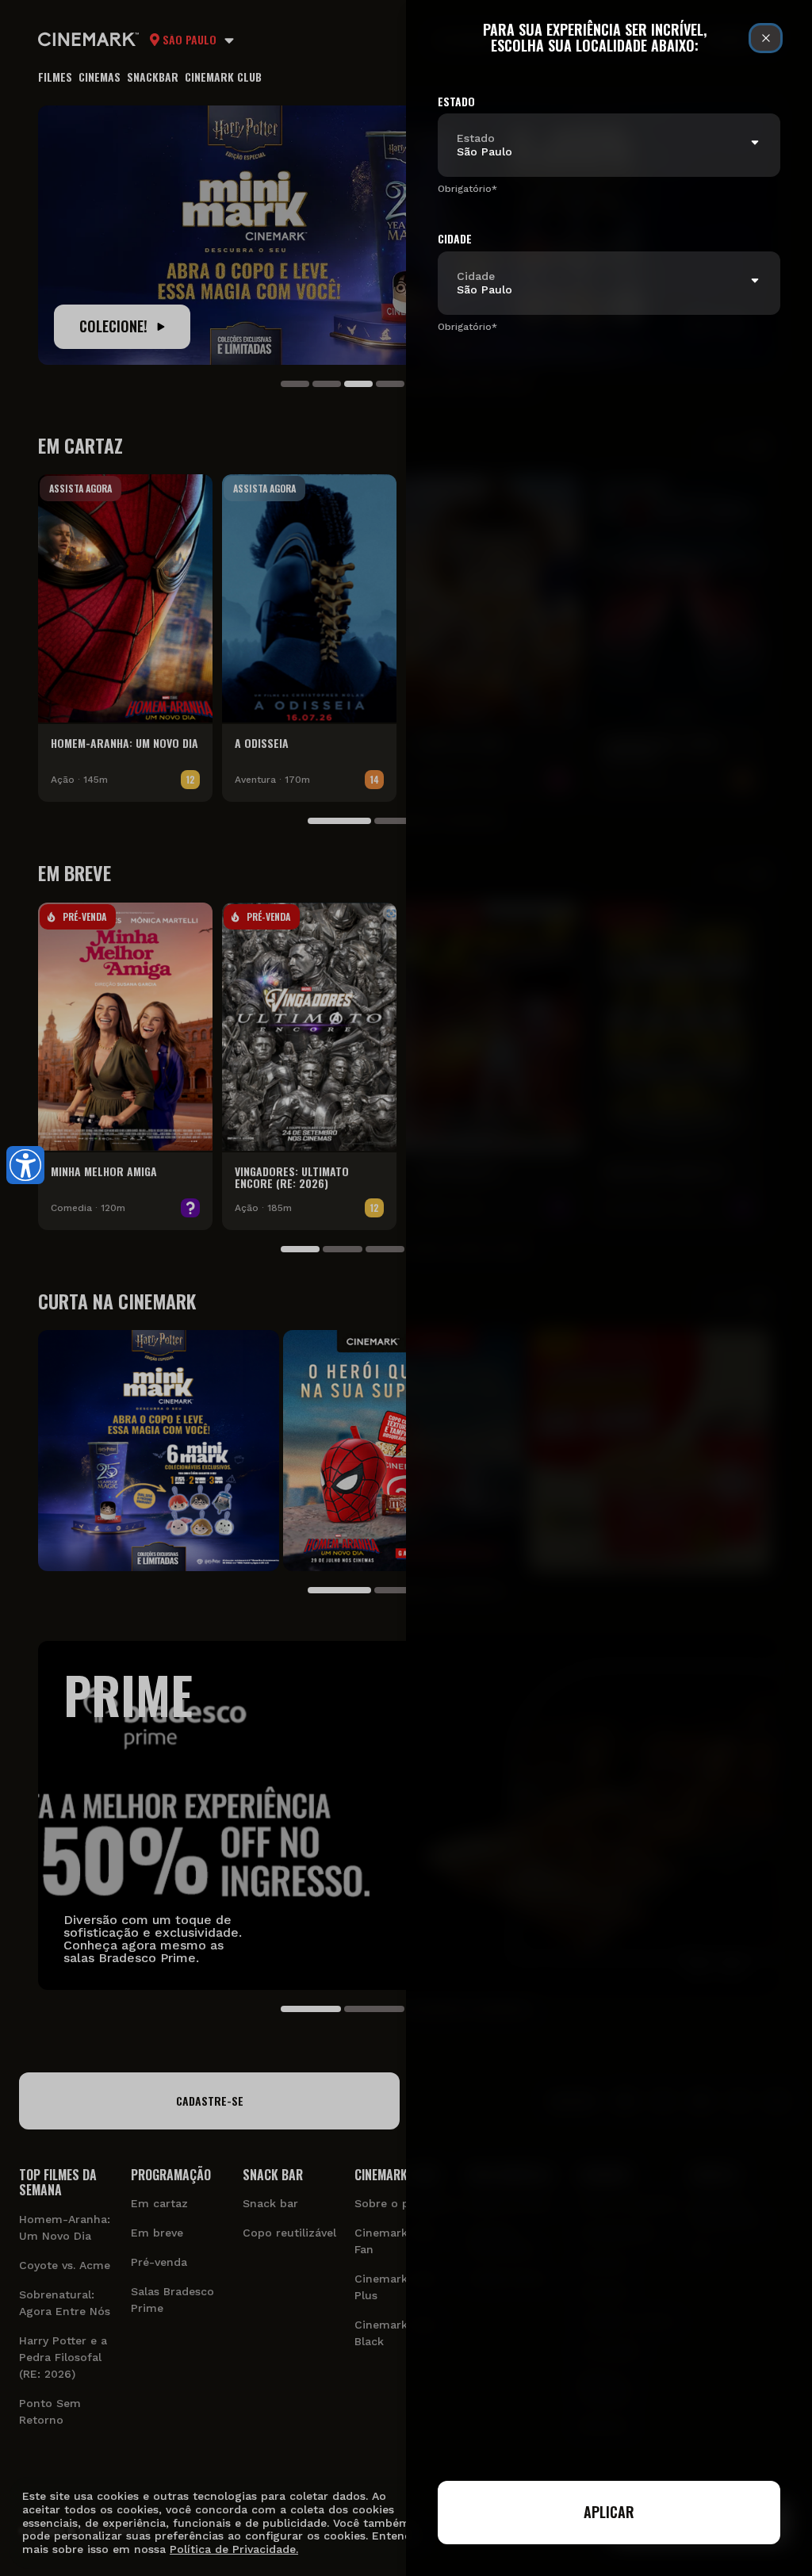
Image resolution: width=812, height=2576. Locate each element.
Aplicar (609, 2512)
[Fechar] (766, 38)
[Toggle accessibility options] (25, 1165)
